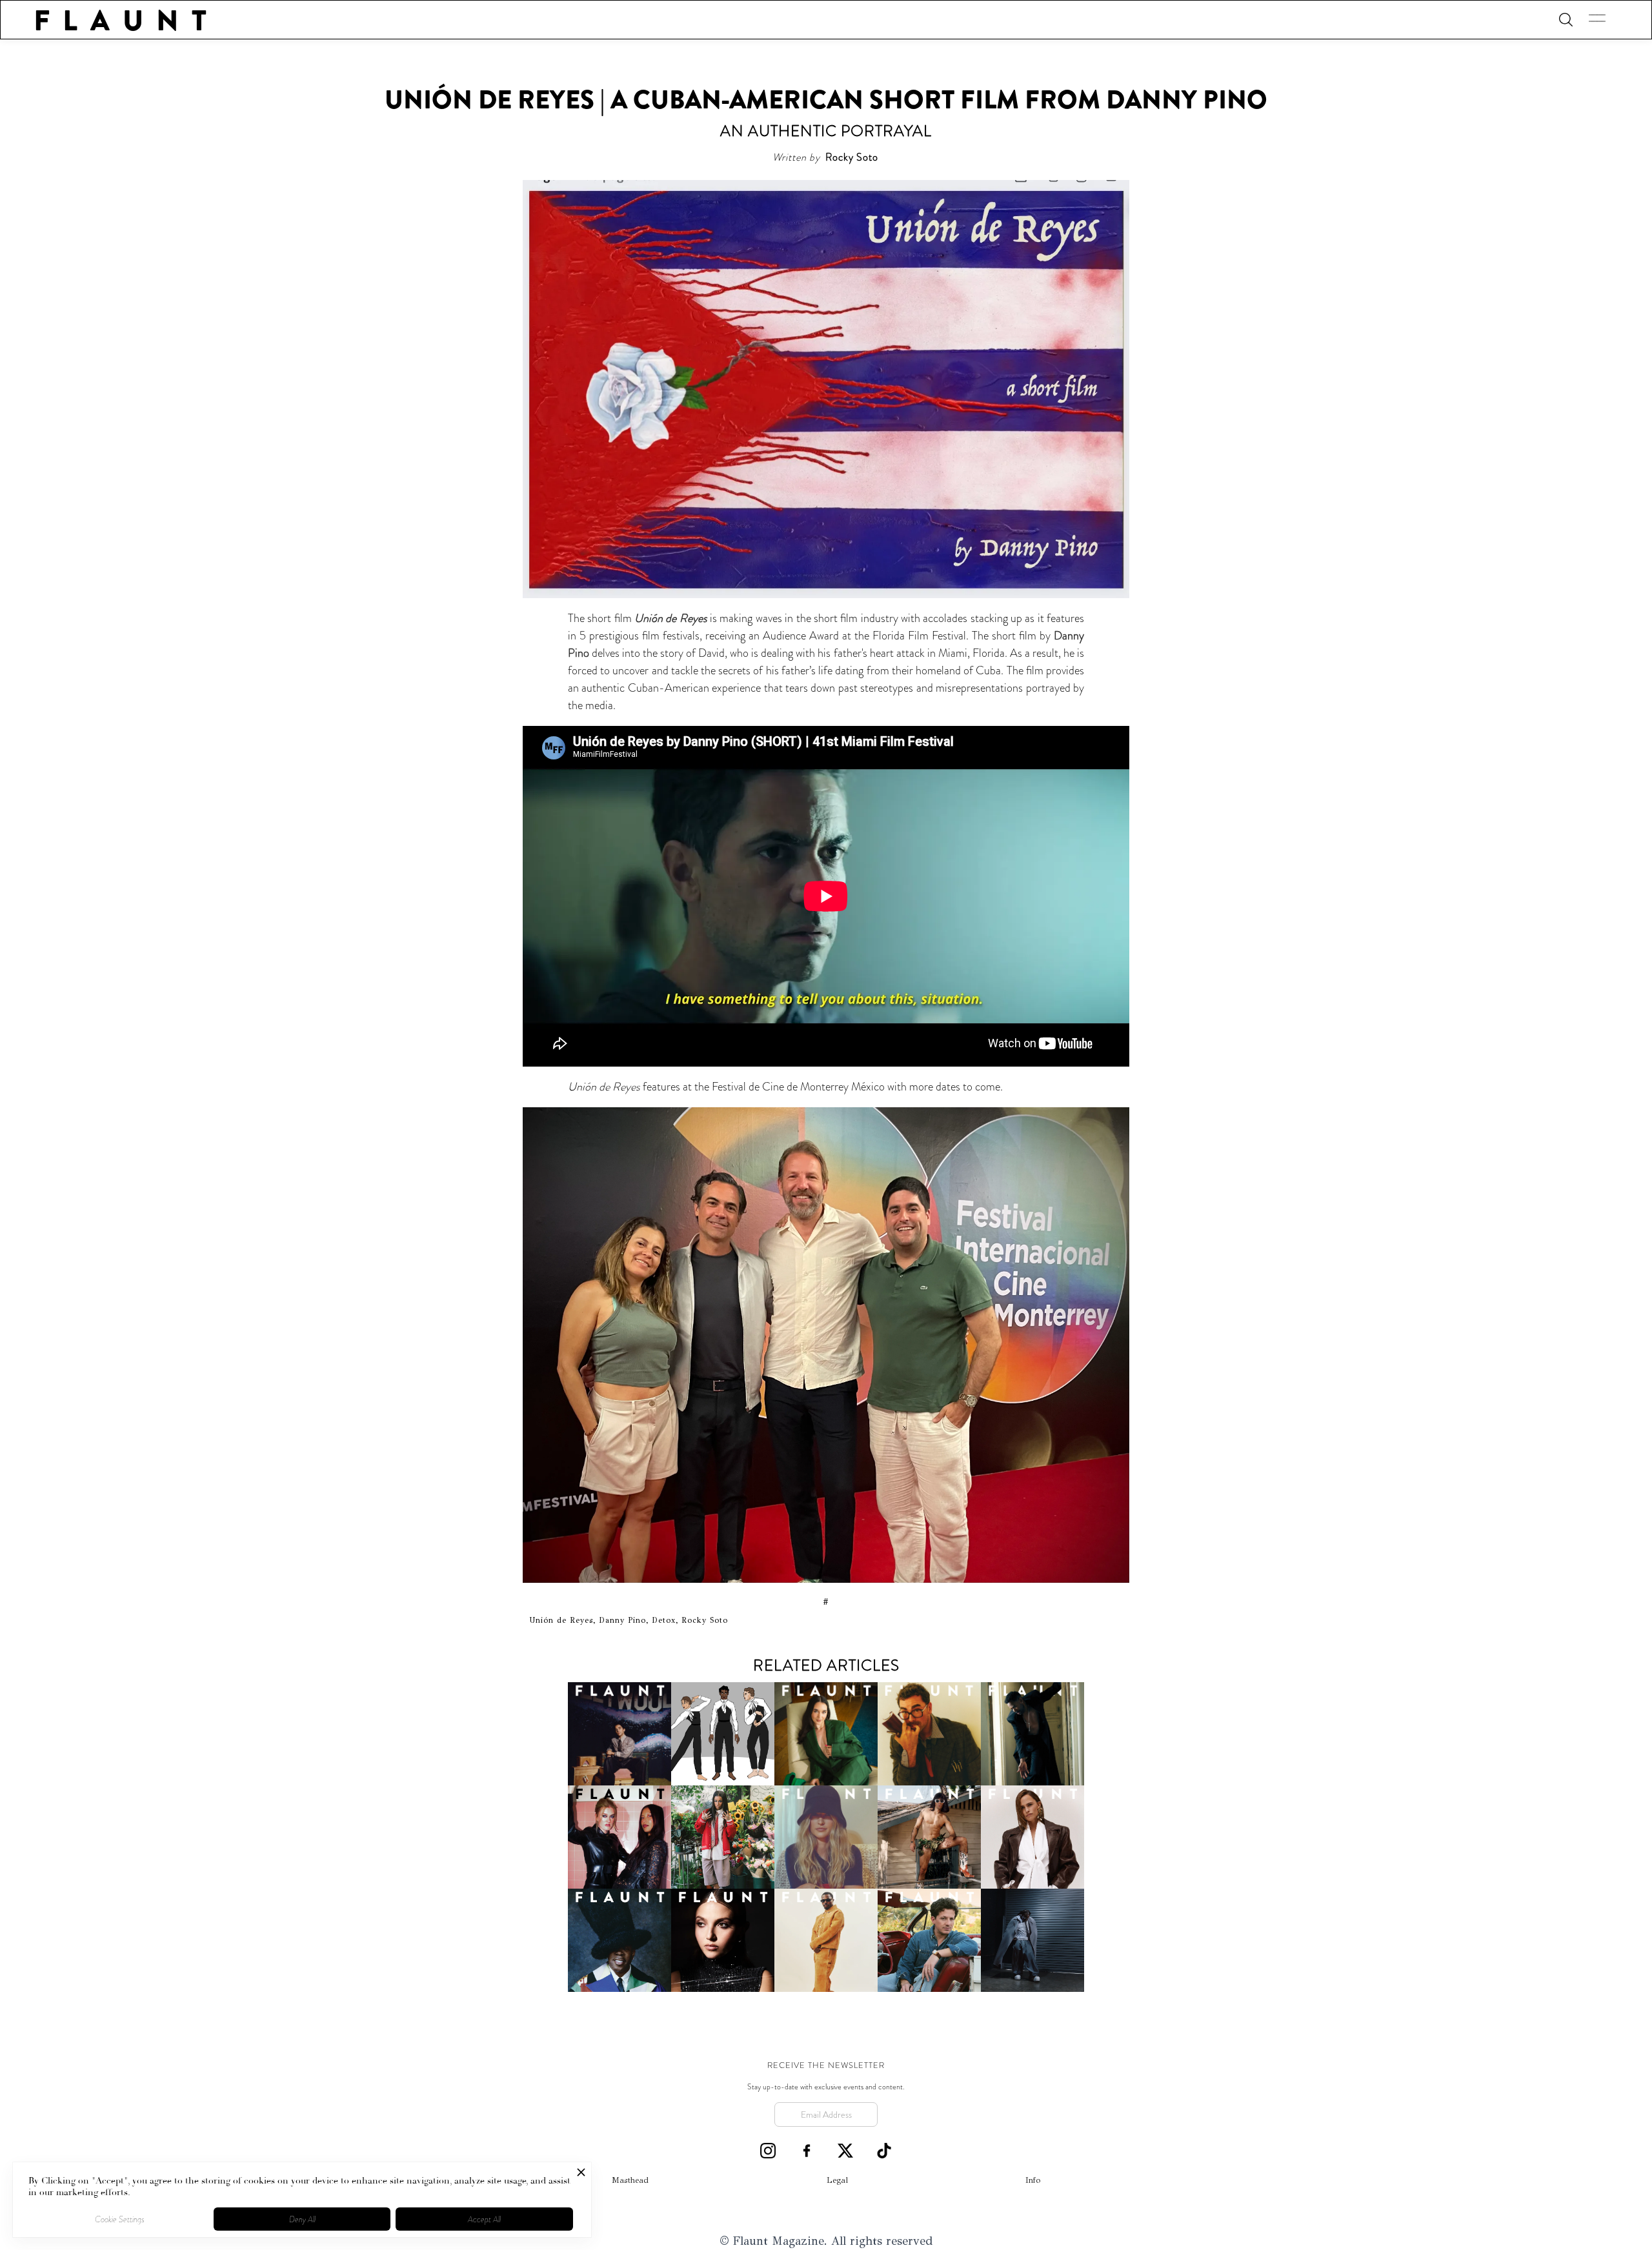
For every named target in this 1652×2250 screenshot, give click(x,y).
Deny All (302, 2219)
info (1033, 2180)
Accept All (484, 2219)
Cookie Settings (120, 2219)
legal (837, 2180)
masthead (630, 2180)
